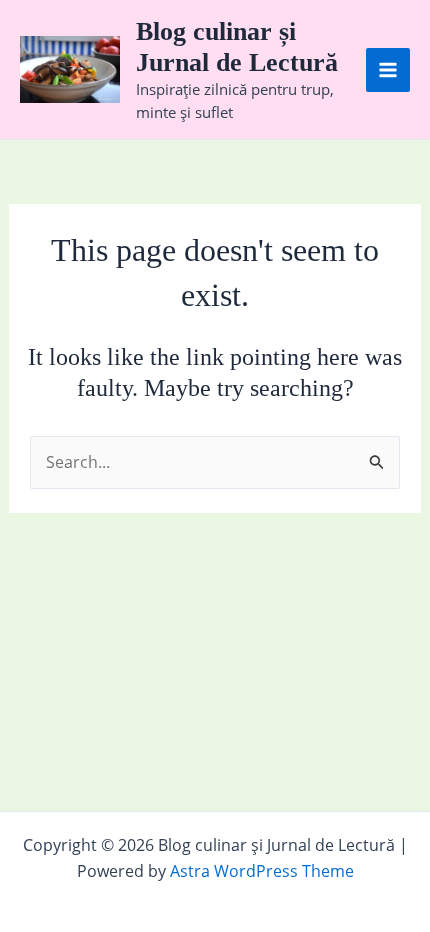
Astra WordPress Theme (262, 871)
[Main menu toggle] (388, 70)
